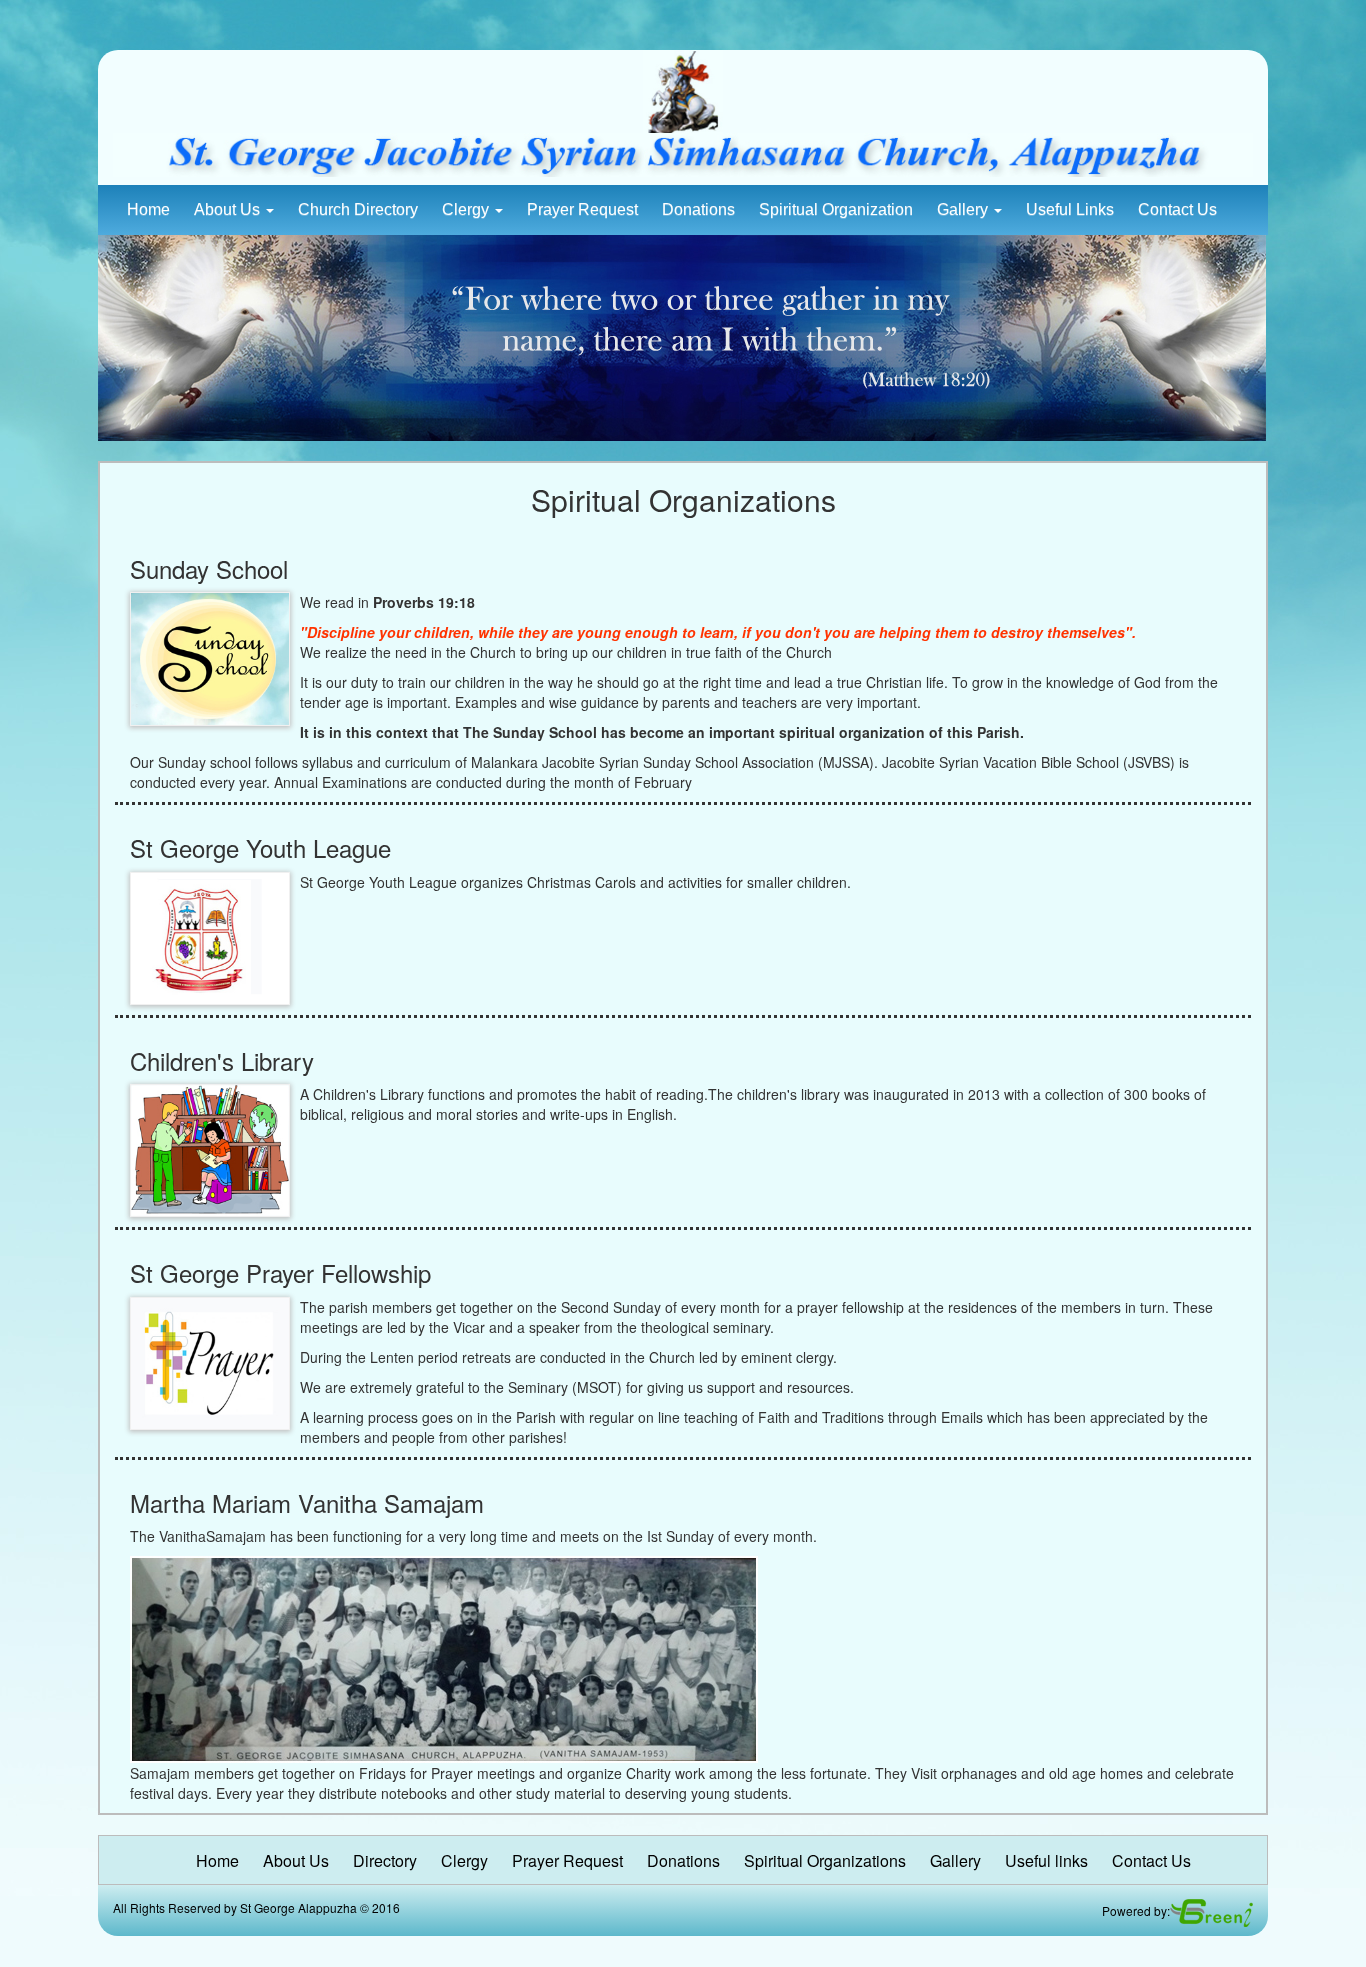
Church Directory (358, 209)
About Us (229, 209)
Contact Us (1177, 209)
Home (148, 209)
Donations (698, 209)
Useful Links (1070, 209)
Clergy (467, 209)
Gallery (964, 209)
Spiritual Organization (836, 209)
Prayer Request (582, 209)
